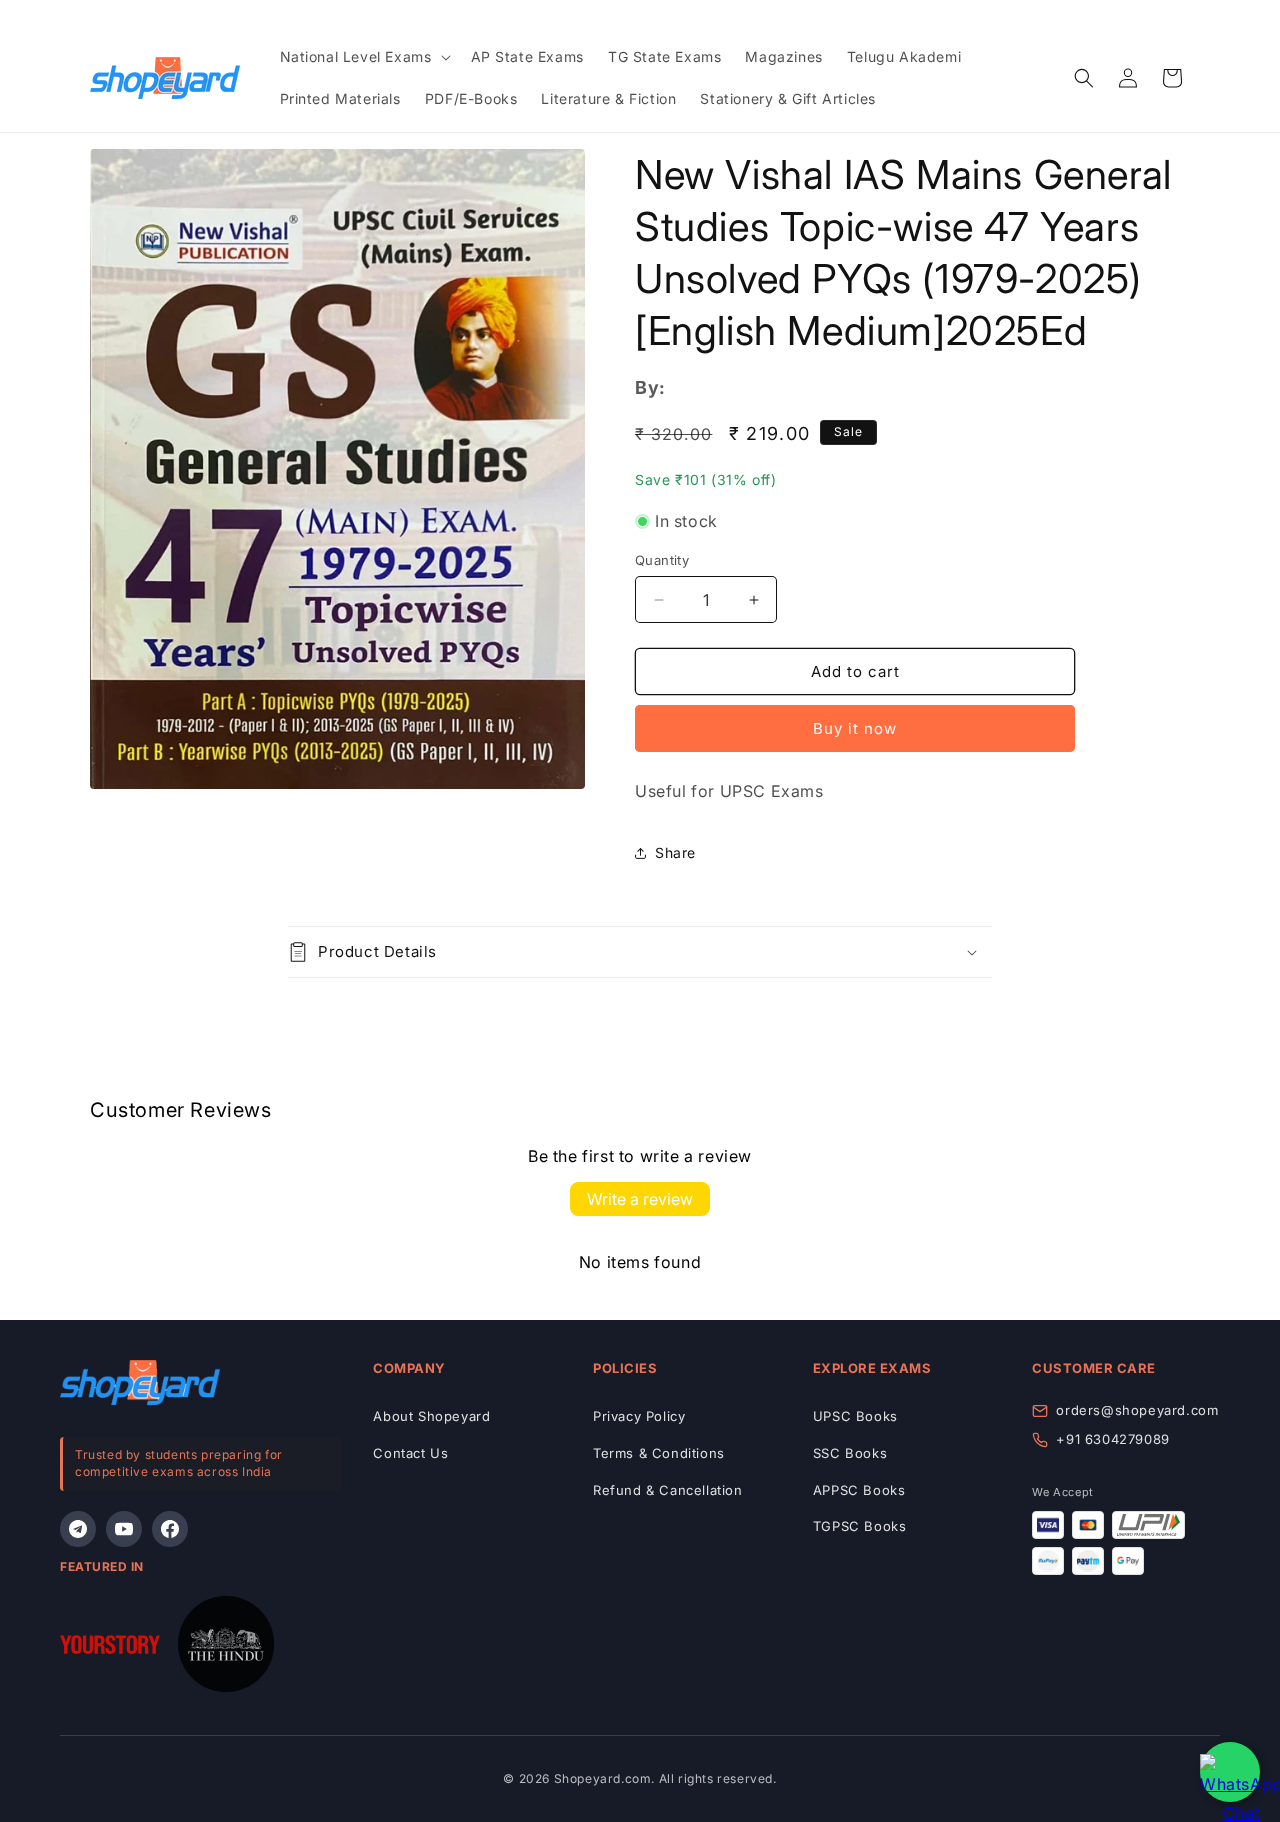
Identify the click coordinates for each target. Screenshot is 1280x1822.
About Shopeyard (431, 1416)
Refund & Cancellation (668, 1490)
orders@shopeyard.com (1137, 1410)
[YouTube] (124, 1529)
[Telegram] (78, 1529)
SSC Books (850, 1453)
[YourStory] (110, 1648)
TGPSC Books (860, 1526)
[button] (363, 57)
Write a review (640, 1199)
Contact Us (410, 1453)
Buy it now (855, 728)
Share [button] (675, 852)
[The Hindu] (226, 1648)
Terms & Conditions (659, 1453)
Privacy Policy (639, 1416)
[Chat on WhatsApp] (1230, 1772)
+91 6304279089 (1112, 1439)
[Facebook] (170, 1529)
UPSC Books (855, 1416)
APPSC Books (859, 1490)
